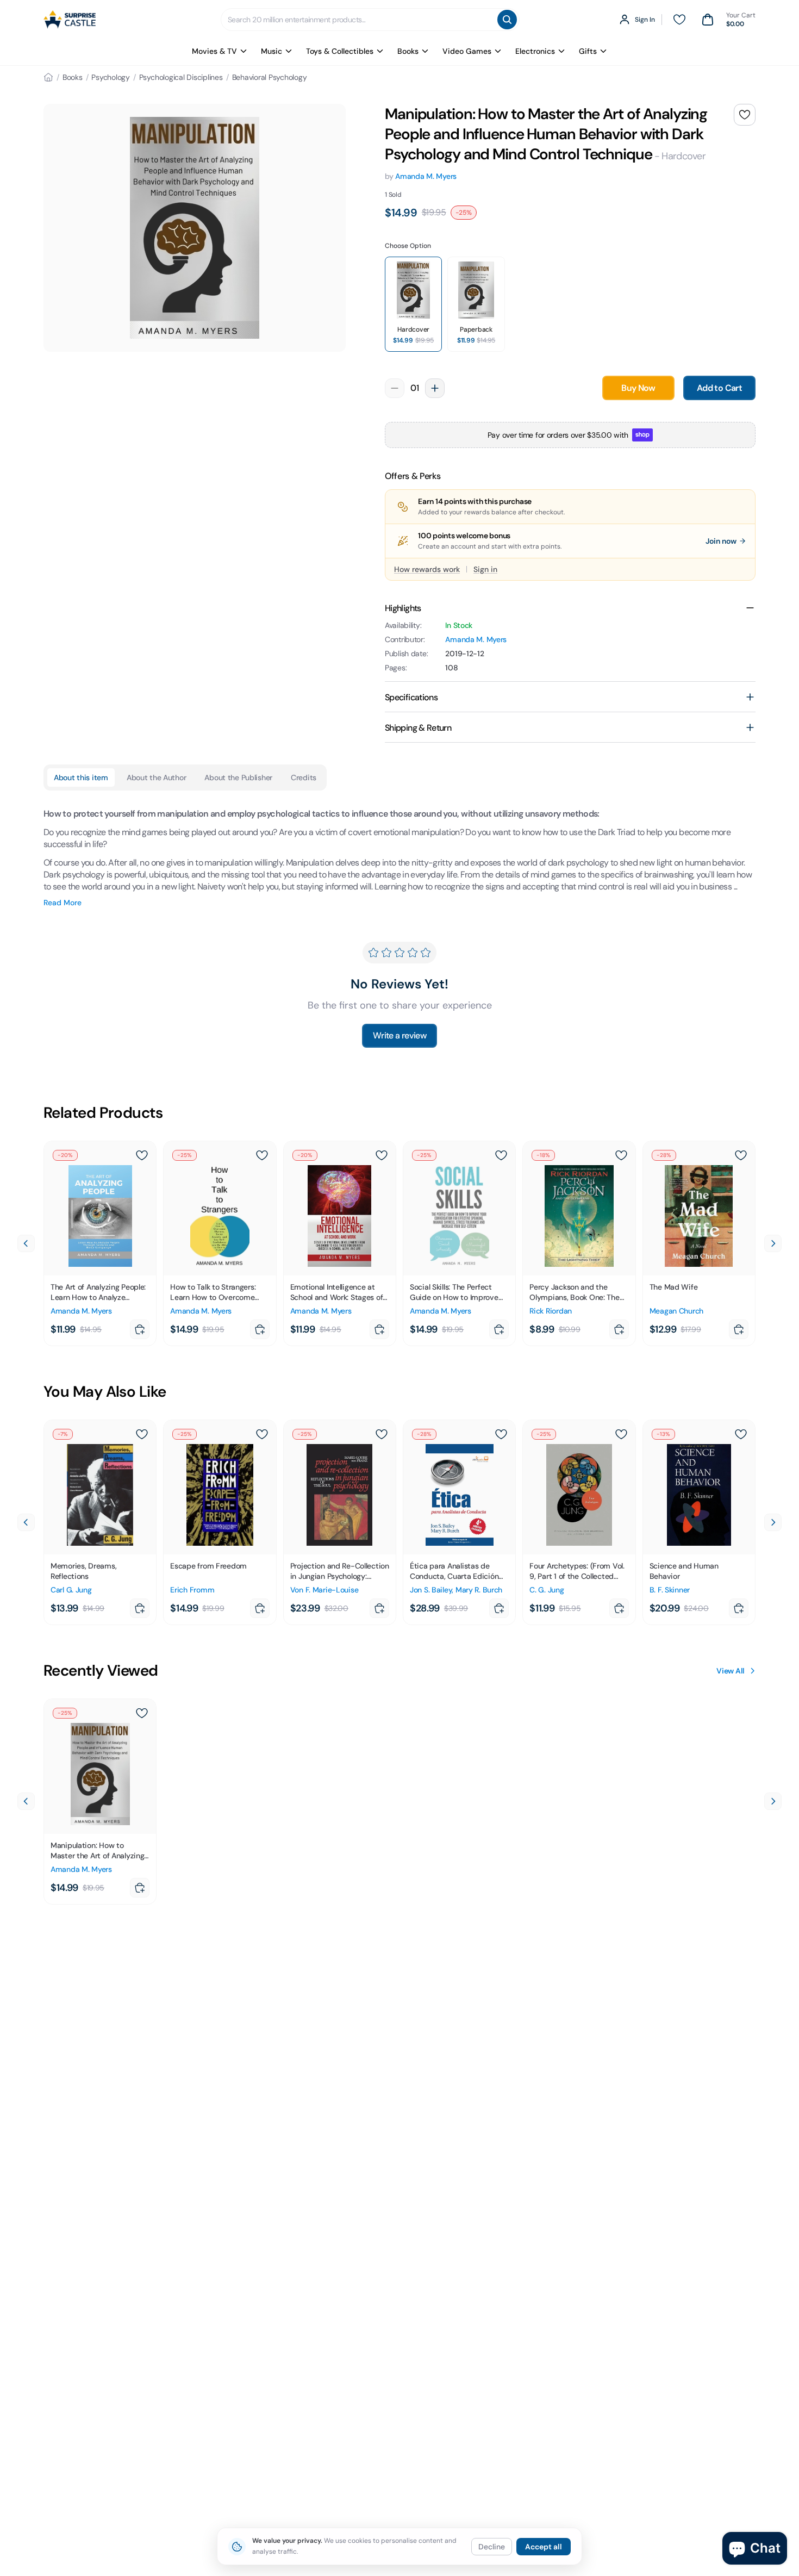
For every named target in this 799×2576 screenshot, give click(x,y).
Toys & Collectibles (340, 51)
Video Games (467, 51)
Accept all (544, 2547)
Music (271, 51)
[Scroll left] (26, 1243)
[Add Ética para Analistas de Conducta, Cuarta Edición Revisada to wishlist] (501, 1434)
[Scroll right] (773, 1243)
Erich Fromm (192, 1590)
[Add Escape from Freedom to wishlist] (262, 1434)
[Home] (48, 77)
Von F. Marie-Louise (324, 1590)
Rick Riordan (551, 1311)
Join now (721, 541)
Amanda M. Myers (426, 176)
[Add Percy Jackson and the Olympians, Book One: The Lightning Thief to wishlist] (621, 1155)
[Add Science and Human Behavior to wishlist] (741, 1434)
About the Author (157, 777)
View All (731, 1671)
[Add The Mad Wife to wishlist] (741, 1155)
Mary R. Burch (479, 1590)
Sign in (485, 569)
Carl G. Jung (71, 1590)
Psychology (111, 77)
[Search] (507, 20)
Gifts (588, 51)
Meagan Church (676, 1311)
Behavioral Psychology (270, 77)
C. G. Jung (547, 1590)
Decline (492, 2547)
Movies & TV (214, 51)
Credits (304, 777)
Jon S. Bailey (431, 1590)
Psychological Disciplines (181, 77)
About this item (81, 777)
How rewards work (427, 569)
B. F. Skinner (670, 1590)
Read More (63, 903)
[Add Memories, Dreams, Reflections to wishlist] (142, 1434)
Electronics (535, 51)
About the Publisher (238, 777)
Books (408, 51)
